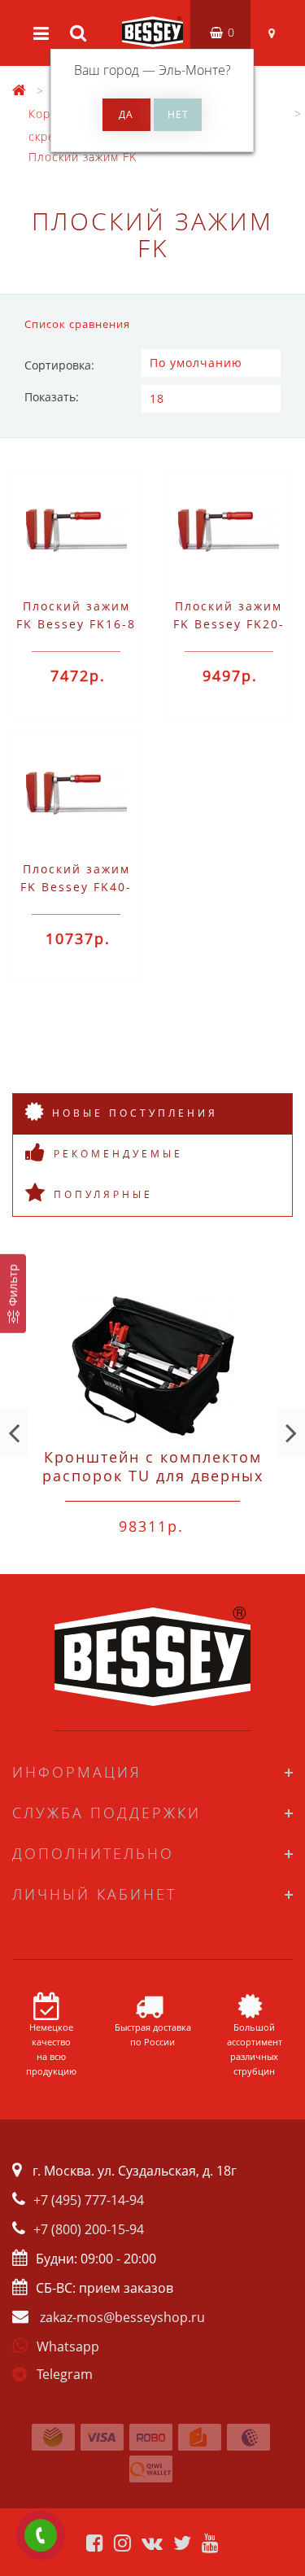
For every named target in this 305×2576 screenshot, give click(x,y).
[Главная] (20, 91)
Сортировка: (59, 365)
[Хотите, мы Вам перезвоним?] (41, 2535)
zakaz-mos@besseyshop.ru (122, 2317)
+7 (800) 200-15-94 (89, 2229)
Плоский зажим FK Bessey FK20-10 (229, 624)
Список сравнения (77, 324)
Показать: (52, 397)
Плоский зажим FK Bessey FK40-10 (76, 887)
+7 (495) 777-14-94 (89, 2200)
